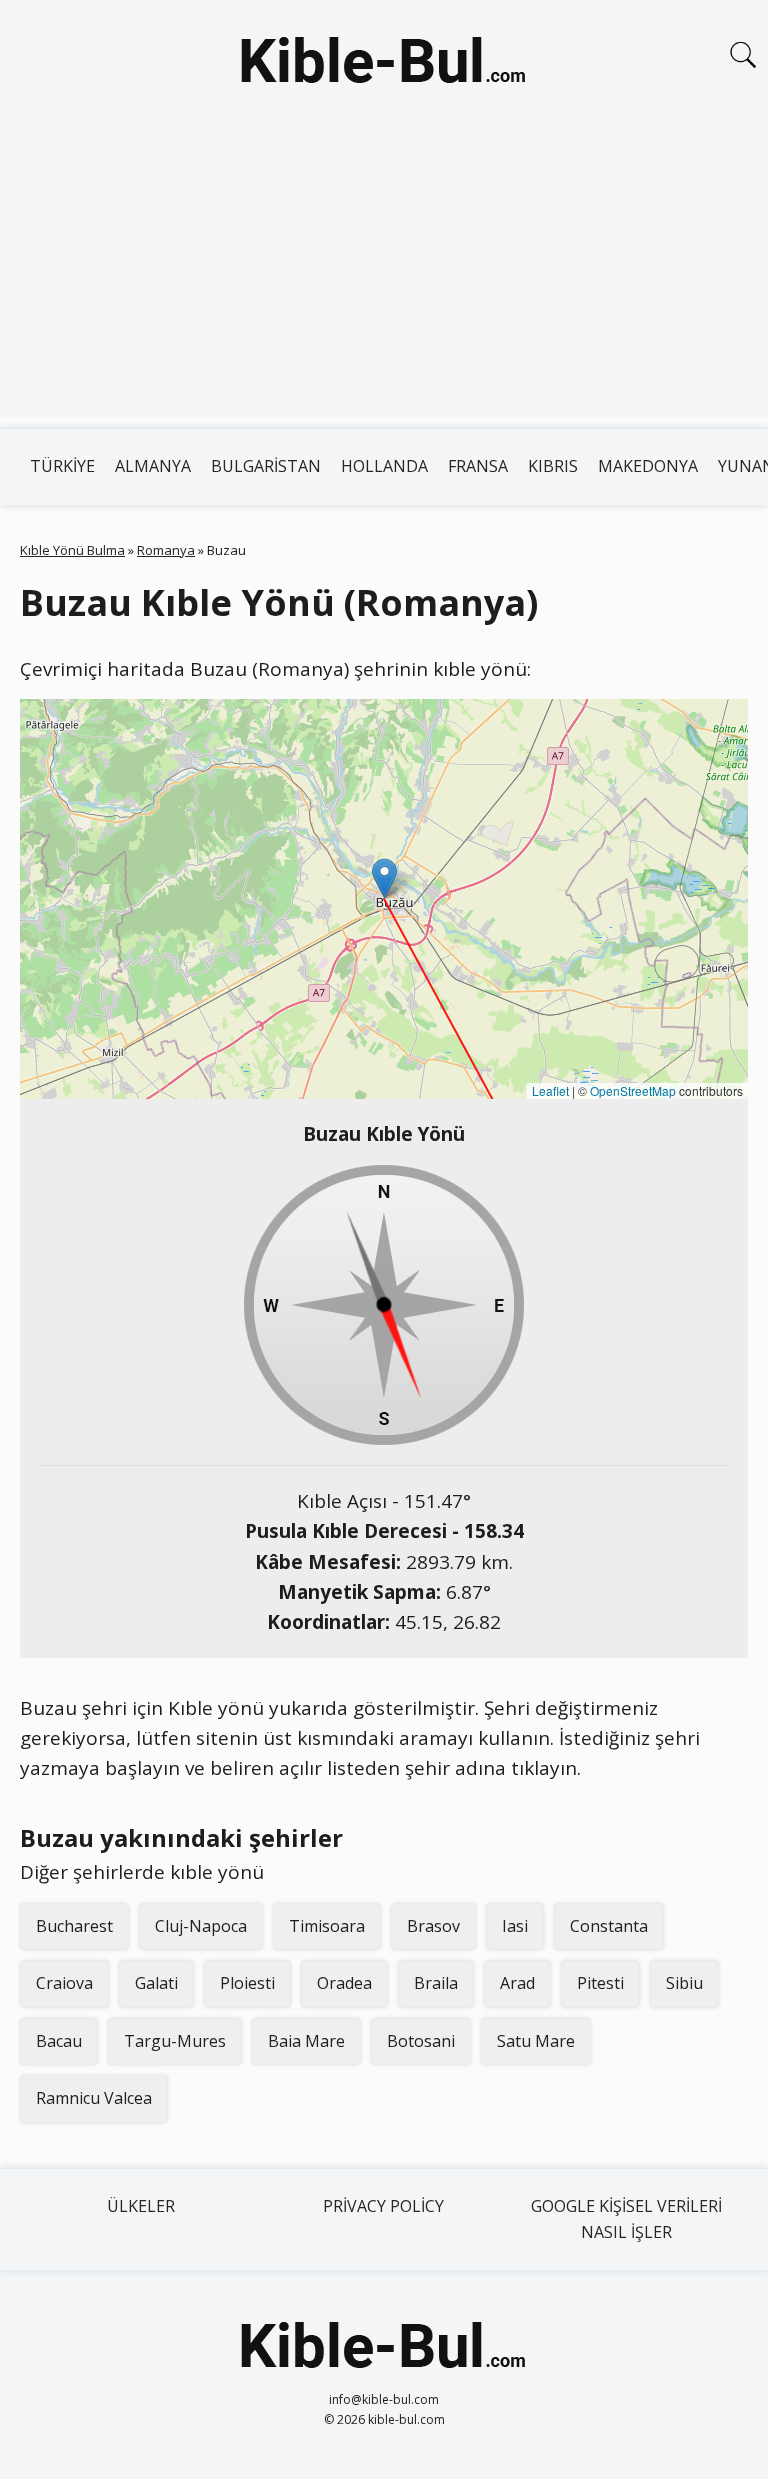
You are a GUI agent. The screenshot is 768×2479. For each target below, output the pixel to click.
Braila (436, 1983)
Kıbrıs (553, 466)
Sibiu (684, 1983)
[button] (384, 878)
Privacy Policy (383, 2206)
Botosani (421, 2041)
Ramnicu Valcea (94, 2098)
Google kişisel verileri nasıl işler (626, 2219)
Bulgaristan (266, 466)
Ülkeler (141, 2206)
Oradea (344, 1983)
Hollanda (384, 466)
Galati (156, 1983)
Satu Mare (536, 2041)
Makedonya (648, 466)
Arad (517, 1983)
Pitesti (600, 1983)
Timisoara (327, 1926)
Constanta (609, 1926)
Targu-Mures (175, 2041)
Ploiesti (247, 1983)
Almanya (153, 466)
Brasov (433, 1926)
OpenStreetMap (633, 1090)
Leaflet (550, 1090)
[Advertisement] (384, 278)
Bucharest (74, 1926)
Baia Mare (306, 2041)
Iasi (515, 1926)
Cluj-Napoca (201, 1926)
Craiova (64, 1983)
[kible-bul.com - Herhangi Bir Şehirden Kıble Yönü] (384, 64)
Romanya (166, 550)
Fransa (478, 466)
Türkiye (62, 466)
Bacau (59, 2041)
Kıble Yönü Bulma (72, 550)
